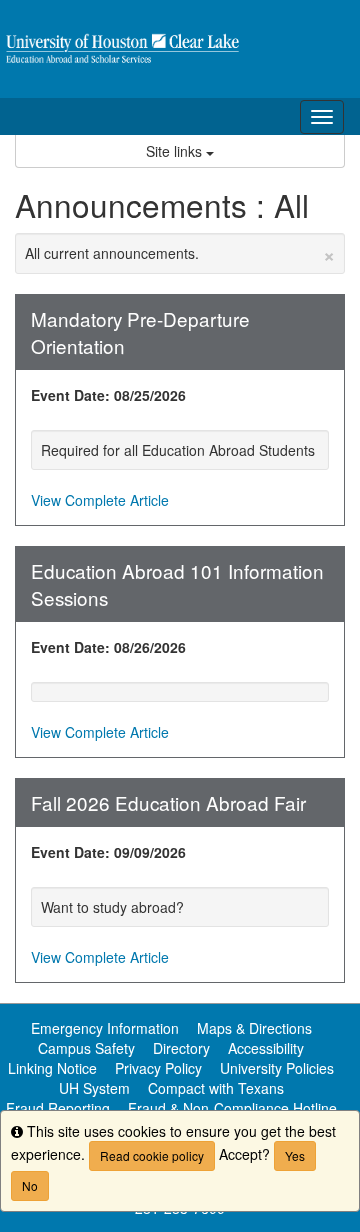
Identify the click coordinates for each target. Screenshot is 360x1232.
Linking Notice (52, 1068)
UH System (94, 1088)
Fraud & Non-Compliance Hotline (232, 1108)
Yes (295, 1155)
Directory (181, 1048)
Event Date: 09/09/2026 (108, 852)
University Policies (277, 1068)
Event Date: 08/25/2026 (108, 395)
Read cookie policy (152, 1155)
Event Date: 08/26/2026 (108, 647)
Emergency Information (105, 1028)
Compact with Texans (216, 1088)
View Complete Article (100, 500)
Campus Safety (86, 1048)
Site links (176, 151)
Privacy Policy (158, 1068)
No (30, 1185)
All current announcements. (180, 253)
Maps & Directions (254, 1028)
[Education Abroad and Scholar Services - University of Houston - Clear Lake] (180, 49)
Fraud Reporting (58, 1108)
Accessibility (266, 1048)
